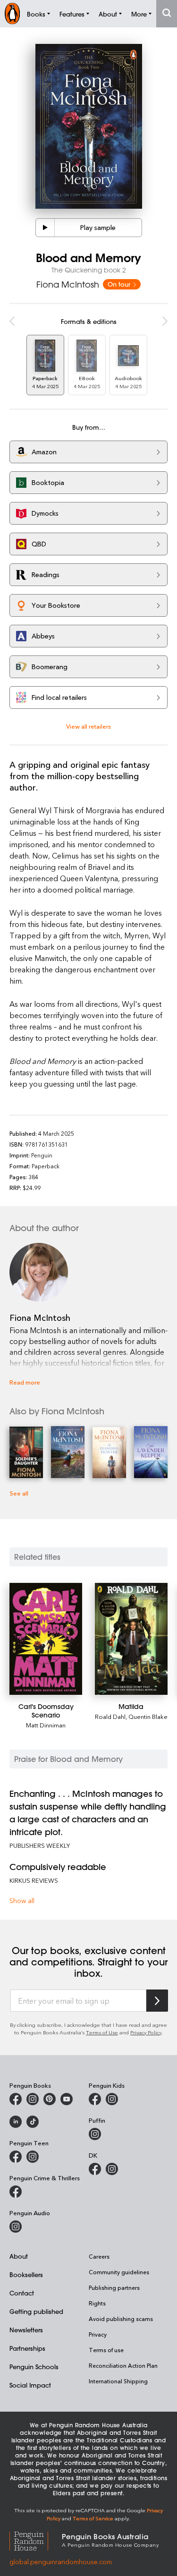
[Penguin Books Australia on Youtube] (67, 2099)
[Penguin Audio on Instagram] (16, 2227)
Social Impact (30, 2385)
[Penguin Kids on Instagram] (112, 2099)
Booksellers (26, 2274)
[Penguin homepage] (12, 13)
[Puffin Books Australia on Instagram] (95, 2134)
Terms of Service (93, 2518)
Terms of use (106, 2350)
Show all (22, 1900)
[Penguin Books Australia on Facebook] (16, 2099)
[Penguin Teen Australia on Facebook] (16, 2157)
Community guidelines (119, 2272)
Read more (25, 1382)
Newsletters (26, 2330)
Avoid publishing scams (121, 2319)
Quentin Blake (148, 1716)
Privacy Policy (146, 2032)
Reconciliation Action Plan (123, 2365)
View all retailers (88, 726)
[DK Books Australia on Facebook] (95, 2169)
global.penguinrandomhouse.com (61, 2562)
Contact (22, 2293)
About (19, 2256)
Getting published (36, 2311)
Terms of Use (102, 2032)
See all (19, 1493)
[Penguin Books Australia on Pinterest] (50, 2099)
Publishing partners (114, 2287)
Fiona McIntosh (68, 284)
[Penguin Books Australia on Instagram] (33, 2099)
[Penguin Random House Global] (36, 2540)
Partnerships (27, 2348)
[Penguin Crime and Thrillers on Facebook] (16, 2192)
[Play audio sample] (45, 228)
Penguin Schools (34, 2367)
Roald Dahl (110, 1716)
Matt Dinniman (46, 1725)
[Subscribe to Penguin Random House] (157, 2001)
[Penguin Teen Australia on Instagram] (33, 2157)
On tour (120, 284)
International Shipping (118, 2381)
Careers (99, 2256)
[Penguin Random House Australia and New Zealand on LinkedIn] (16, 2122)
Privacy (98, 2334)
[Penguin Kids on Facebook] (95, 2099)
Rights (97, 2303)
